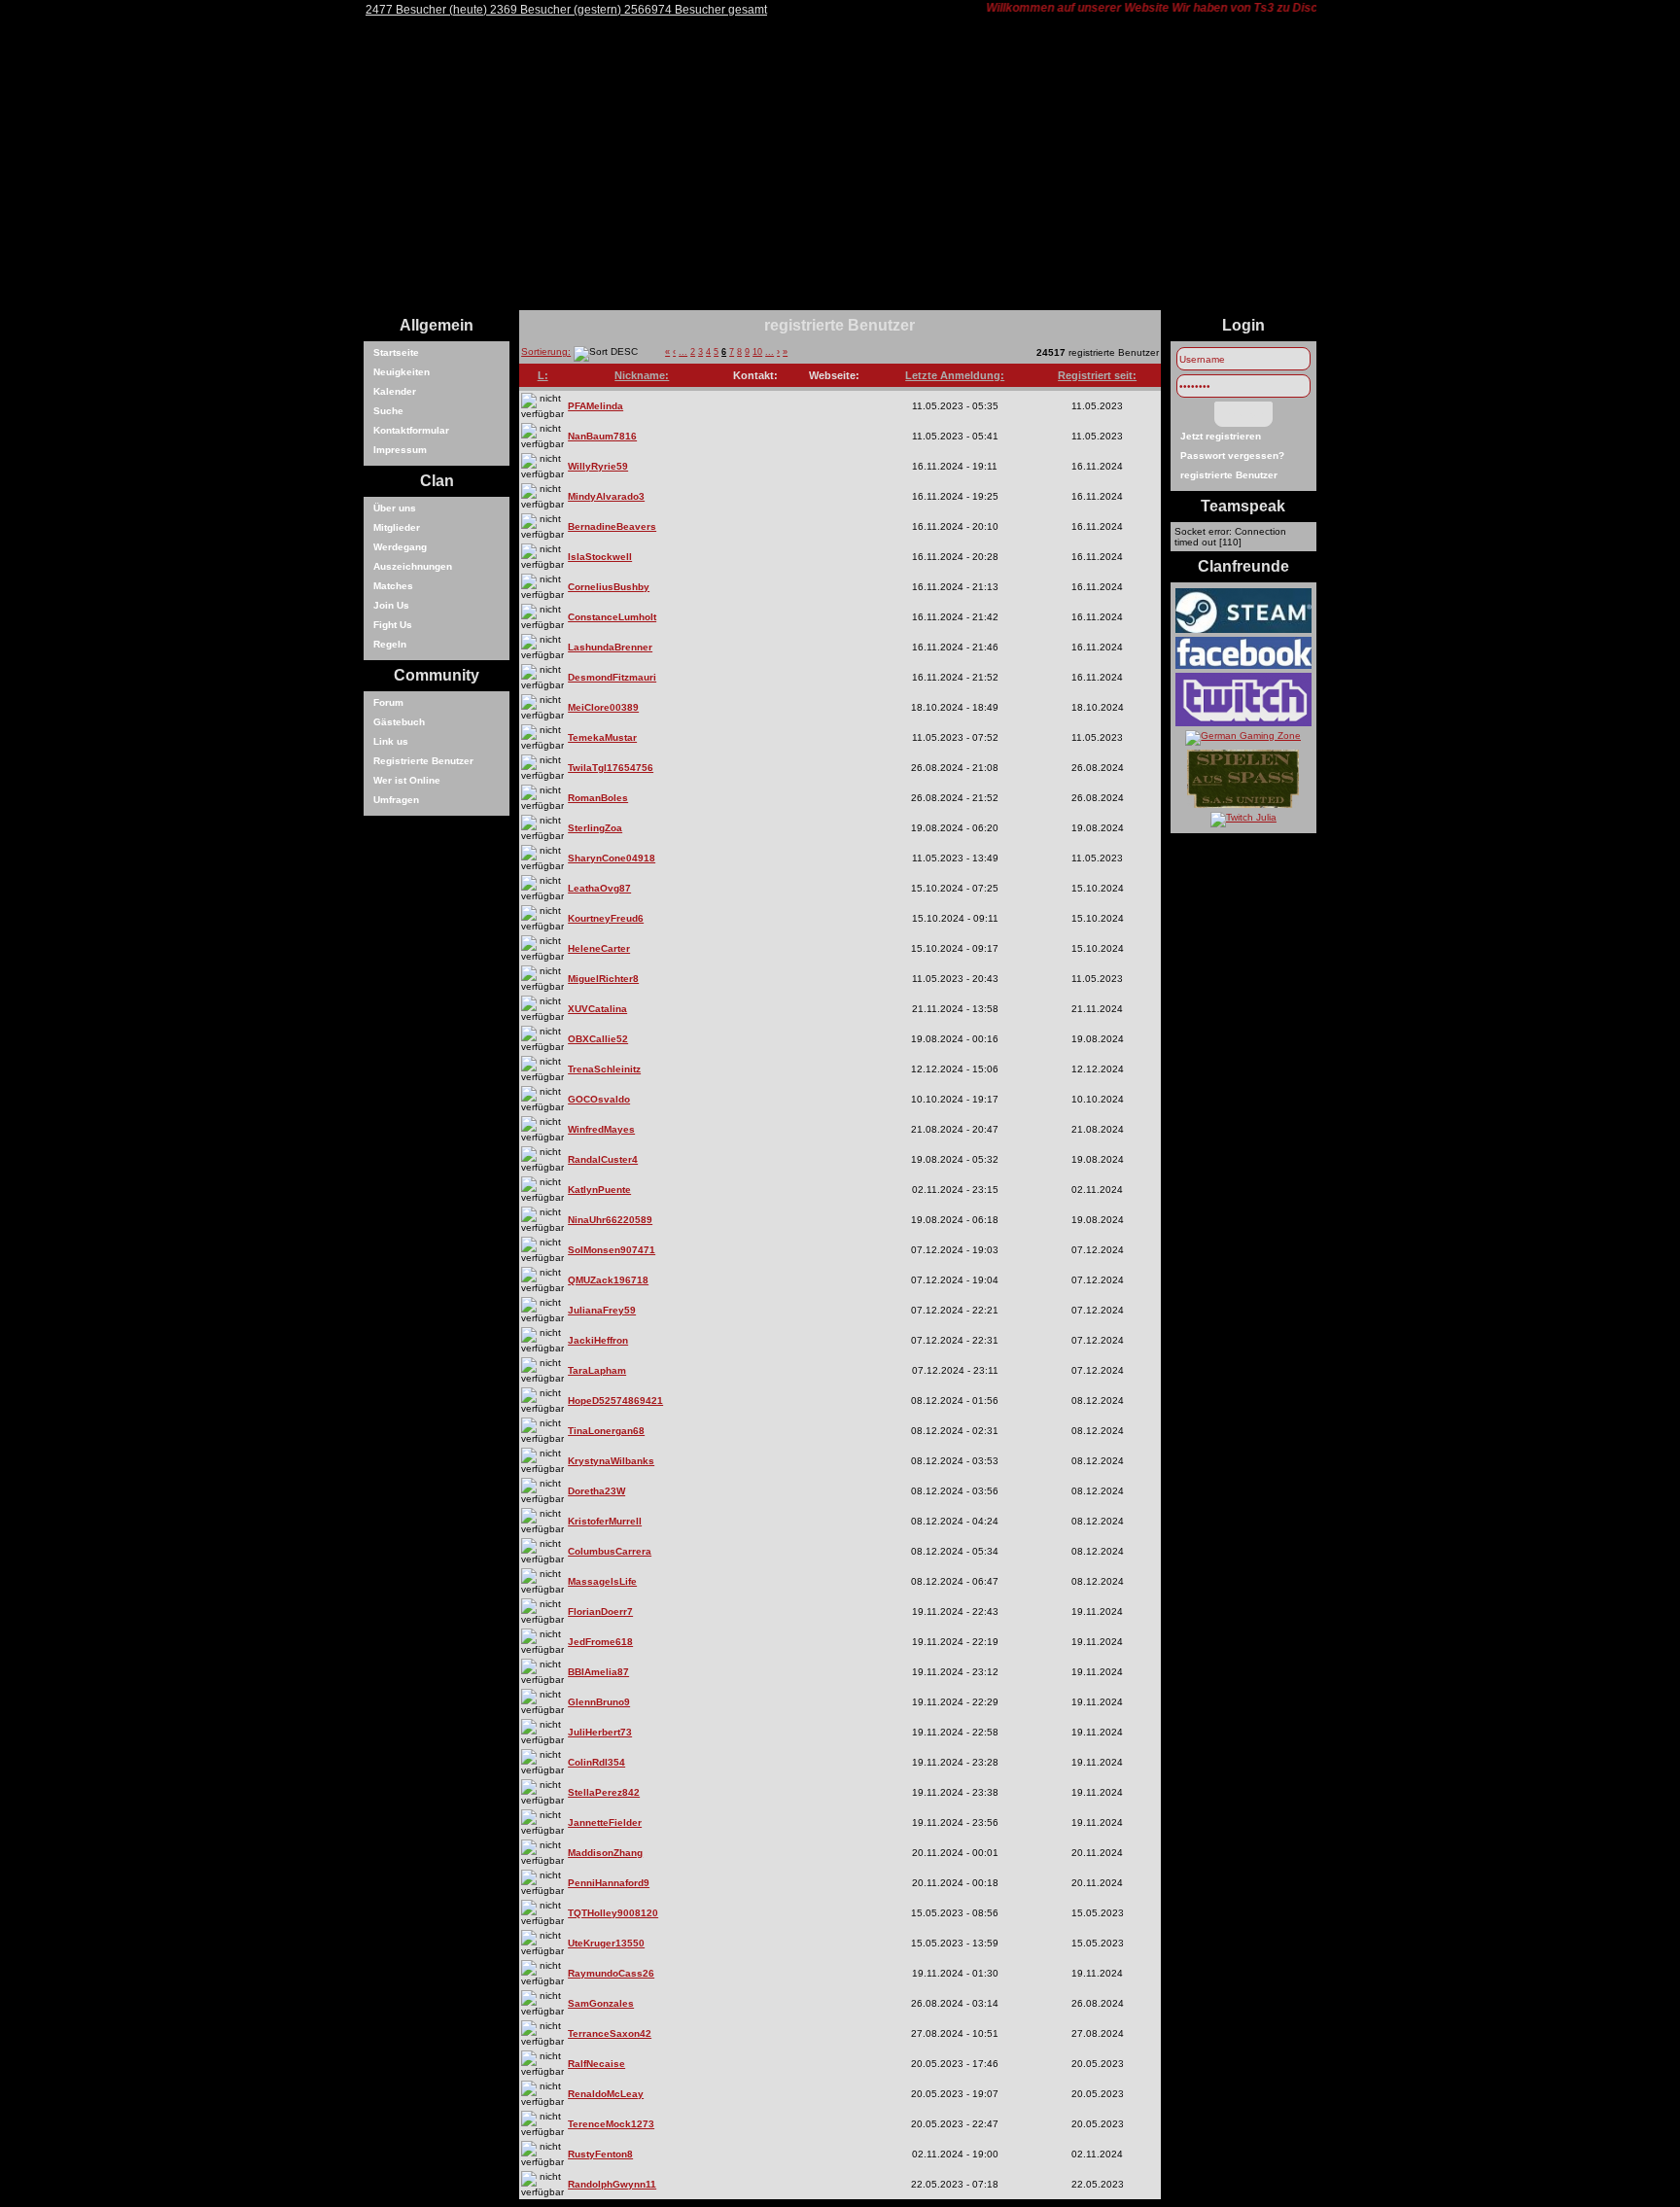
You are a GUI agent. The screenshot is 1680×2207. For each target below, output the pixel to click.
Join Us (391, 605)
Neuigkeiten (402, 372)
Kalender (395, 391)
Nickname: (642, 375)
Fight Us (393, 625)
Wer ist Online (407, 780)
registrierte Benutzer (1229, 475)
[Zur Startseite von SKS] (840, 307)
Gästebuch (399, 722)
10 (757, 352)
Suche (388, 411)
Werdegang (400, 547)
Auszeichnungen (413, 566)
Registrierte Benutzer (423, 761)
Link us (391, 741)
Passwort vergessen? (1232, 455)
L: (543, 375)
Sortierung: (546, 351)
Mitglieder (397, 527)
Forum (388, 702)
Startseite (396, 352)
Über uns (395, 508)
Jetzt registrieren (1221, 436)
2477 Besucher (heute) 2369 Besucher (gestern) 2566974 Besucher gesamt (566, 10)
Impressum (400, 450)
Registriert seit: (1097, 375)
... (683, 352)
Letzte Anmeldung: (955, 375)
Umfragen (396, 800)
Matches (393, 586)
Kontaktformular (411, 430)
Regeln (390, 644)
